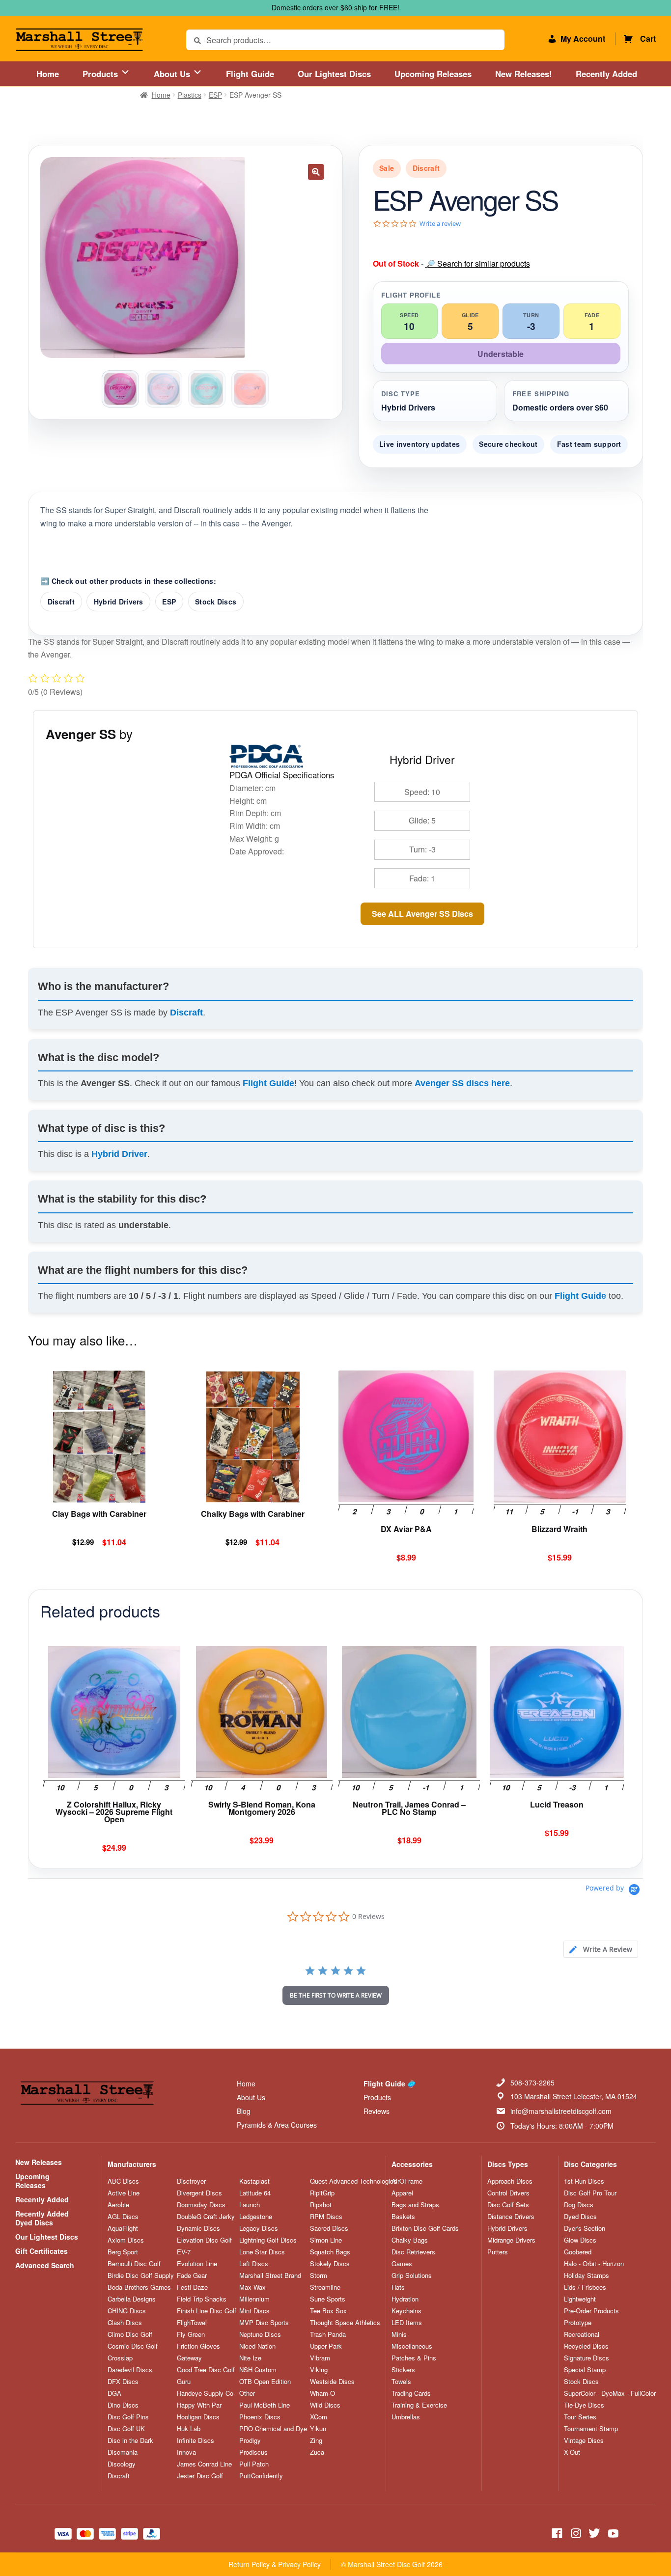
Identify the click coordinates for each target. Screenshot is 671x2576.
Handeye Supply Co (205, 2393)
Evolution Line (197, 2264)
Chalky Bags (410, 2240)
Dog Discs (579, 2205)
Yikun (318, 2429)
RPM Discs (326, 2217)
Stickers (403, 2370)
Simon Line (326, 2240)
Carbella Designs (132, 2299)
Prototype (578, 2323)
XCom (319, 2417)
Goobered (578, 2252)
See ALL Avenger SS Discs (422, 914)
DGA (114, 2393)
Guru (184, 2382)
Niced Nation (257, 2346)
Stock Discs (216, 602)
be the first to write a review (336, 1995)
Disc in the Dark (130, 2440)
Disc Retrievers (413, 2252)
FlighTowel (192, 2323)
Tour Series (580, 2417)
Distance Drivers (511, 2217)
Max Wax (252, 2287)
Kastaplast (254, 2181)
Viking (319, 2370)
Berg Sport (123, 2252)
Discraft (61, 602)
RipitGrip (322, 2193)
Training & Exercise (419, 2405)
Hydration (405, 2299)
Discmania (123, 2452)
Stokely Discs (330, 2264)
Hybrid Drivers (119, 602)
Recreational (582, 2334)
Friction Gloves (198, 2346)
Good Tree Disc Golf (206, 2370)
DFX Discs (123, 2382)
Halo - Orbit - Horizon (594, 2264)
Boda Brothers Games (139, 2287)
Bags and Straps (415, 2205)
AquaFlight (123, 2228)
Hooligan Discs (198, 2417)
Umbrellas (406, 2417)
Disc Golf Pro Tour (590, 2193)
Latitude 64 (255, 2193)
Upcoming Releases (433, 74)
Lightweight (580, 2299)
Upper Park (326, 2346)
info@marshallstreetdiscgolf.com (561, 2111)
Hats (398, 2287)
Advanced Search (45, 2265)
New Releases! (524, 74)
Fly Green (191, 2334)
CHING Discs (127, 2311)
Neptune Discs (260, 2334)
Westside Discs (332, 2382)
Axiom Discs (126, 2240)
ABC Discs (123, 2181)
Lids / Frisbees (585, 2287)
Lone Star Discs (262, 2252)
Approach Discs (510, 2181)
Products (101, 74)
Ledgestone (256, 2217)
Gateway (189, 2358)
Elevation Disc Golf (204, 2240)
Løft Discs (254, 2264)
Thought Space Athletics (345, 2323)
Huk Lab (189, 2429)
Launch (250, 2205)
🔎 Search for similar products (478, 263)
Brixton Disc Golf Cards (425, 2228)
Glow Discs (580, 2240)
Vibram (320, 2358)
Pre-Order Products (591, 2311)
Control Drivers (508, 2193)
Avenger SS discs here (462, 1083)
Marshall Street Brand (270, 2275)
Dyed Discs (580, 2217)
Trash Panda (328, 2334)
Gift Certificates (42, 2251)
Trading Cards (411, 2393)
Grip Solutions (412, 2275)
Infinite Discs (196, 2440)
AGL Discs (123, 2217)
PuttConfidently (261, 2476)
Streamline (325, 2287)
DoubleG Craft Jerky (206, 2217)
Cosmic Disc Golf (133, 2346)
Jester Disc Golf (200, 2476)
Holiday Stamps (587, 2275)
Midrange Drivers (511, 2240)
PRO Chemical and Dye (273, 2429)
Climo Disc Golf (130, 2334)
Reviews (377, 2111)
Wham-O (322, 2393)
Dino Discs (123, 2405)
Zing (316, 2440)
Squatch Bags (330, 2252)
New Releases (39, 2162)
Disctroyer (191, 2181)
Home (48, 74)
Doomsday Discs (201, 2205)
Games (402, 2264)
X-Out (572, 2452)
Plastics (190, 95)
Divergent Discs (199, 2193)
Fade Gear (192, 2275)
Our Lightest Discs (334, 74)
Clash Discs (125, 2323)
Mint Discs (254, 2311)
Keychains (406, 2311)
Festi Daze (192, 2287)
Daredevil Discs (130, 2370)
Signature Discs (587, 2358)
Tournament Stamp (591, 2429)
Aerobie (118, 2205)
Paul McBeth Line (265, 2405)
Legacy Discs (259, 2228)
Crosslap (120, 2358)
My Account (583, 39)
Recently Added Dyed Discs (42, 2218)
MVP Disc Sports (264, 2323)
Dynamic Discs (198, 2228)
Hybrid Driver (119, 1154)
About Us (173, 74)
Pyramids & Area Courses (277, 2125)
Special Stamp (585, 2370)
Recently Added (606, 74)
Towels (401, 2382)
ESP (215, 95)
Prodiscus (253, 2452)
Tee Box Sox (328, 2311)
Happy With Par (199, 2405)
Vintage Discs (584, 2440)
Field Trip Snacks (202, 2299)
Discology (122, 2464)
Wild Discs (325, 2405)
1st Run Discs (584, 2181)
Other (247, 2393)
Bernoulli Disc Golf (134, 2264)
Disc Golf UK (126, 2429)
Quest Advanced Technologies (353, 2181)
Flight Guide (250, 74)
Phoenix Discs (260, 2417)
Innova (186, 2452)
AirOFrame (407, 2181)
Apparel (402, 2193)
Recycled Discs (586, 2346)
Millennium (254, 2299)
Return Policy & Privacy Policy (275, 2564)
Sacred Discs (329, 2228)
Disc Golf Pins (128, 2417)
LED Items (407, 2323)
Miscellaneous (412, 2346)
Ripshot (321, 2205)
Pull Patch (254, 2464)
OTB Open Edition (265, 2382)
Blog (244, 2111)
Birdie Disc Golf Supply (141, 2275)
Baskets (403, 2217)
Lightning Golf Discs (268, 2240)
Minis (399, 2334)
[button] (316, 172)
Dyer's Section (585, 2228)
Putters (498, 2252)
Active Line (124, 2193)
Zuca (317, 2452)
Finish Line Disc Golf (207, 2311)
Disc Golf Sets (508, 2205)
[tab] (601, 1949)
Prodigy (250, 2440)
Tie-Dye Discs (584, 2405)
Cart (648, 39)
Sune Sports (328, 2299)
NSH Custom (258, 2370)
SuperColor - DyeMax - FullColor (610, 2393)
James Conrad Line (204, 2464)
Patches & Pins (414, 2358)
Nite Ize (250, 2358)
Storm (319, 2275)
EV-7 (184, 2252)
